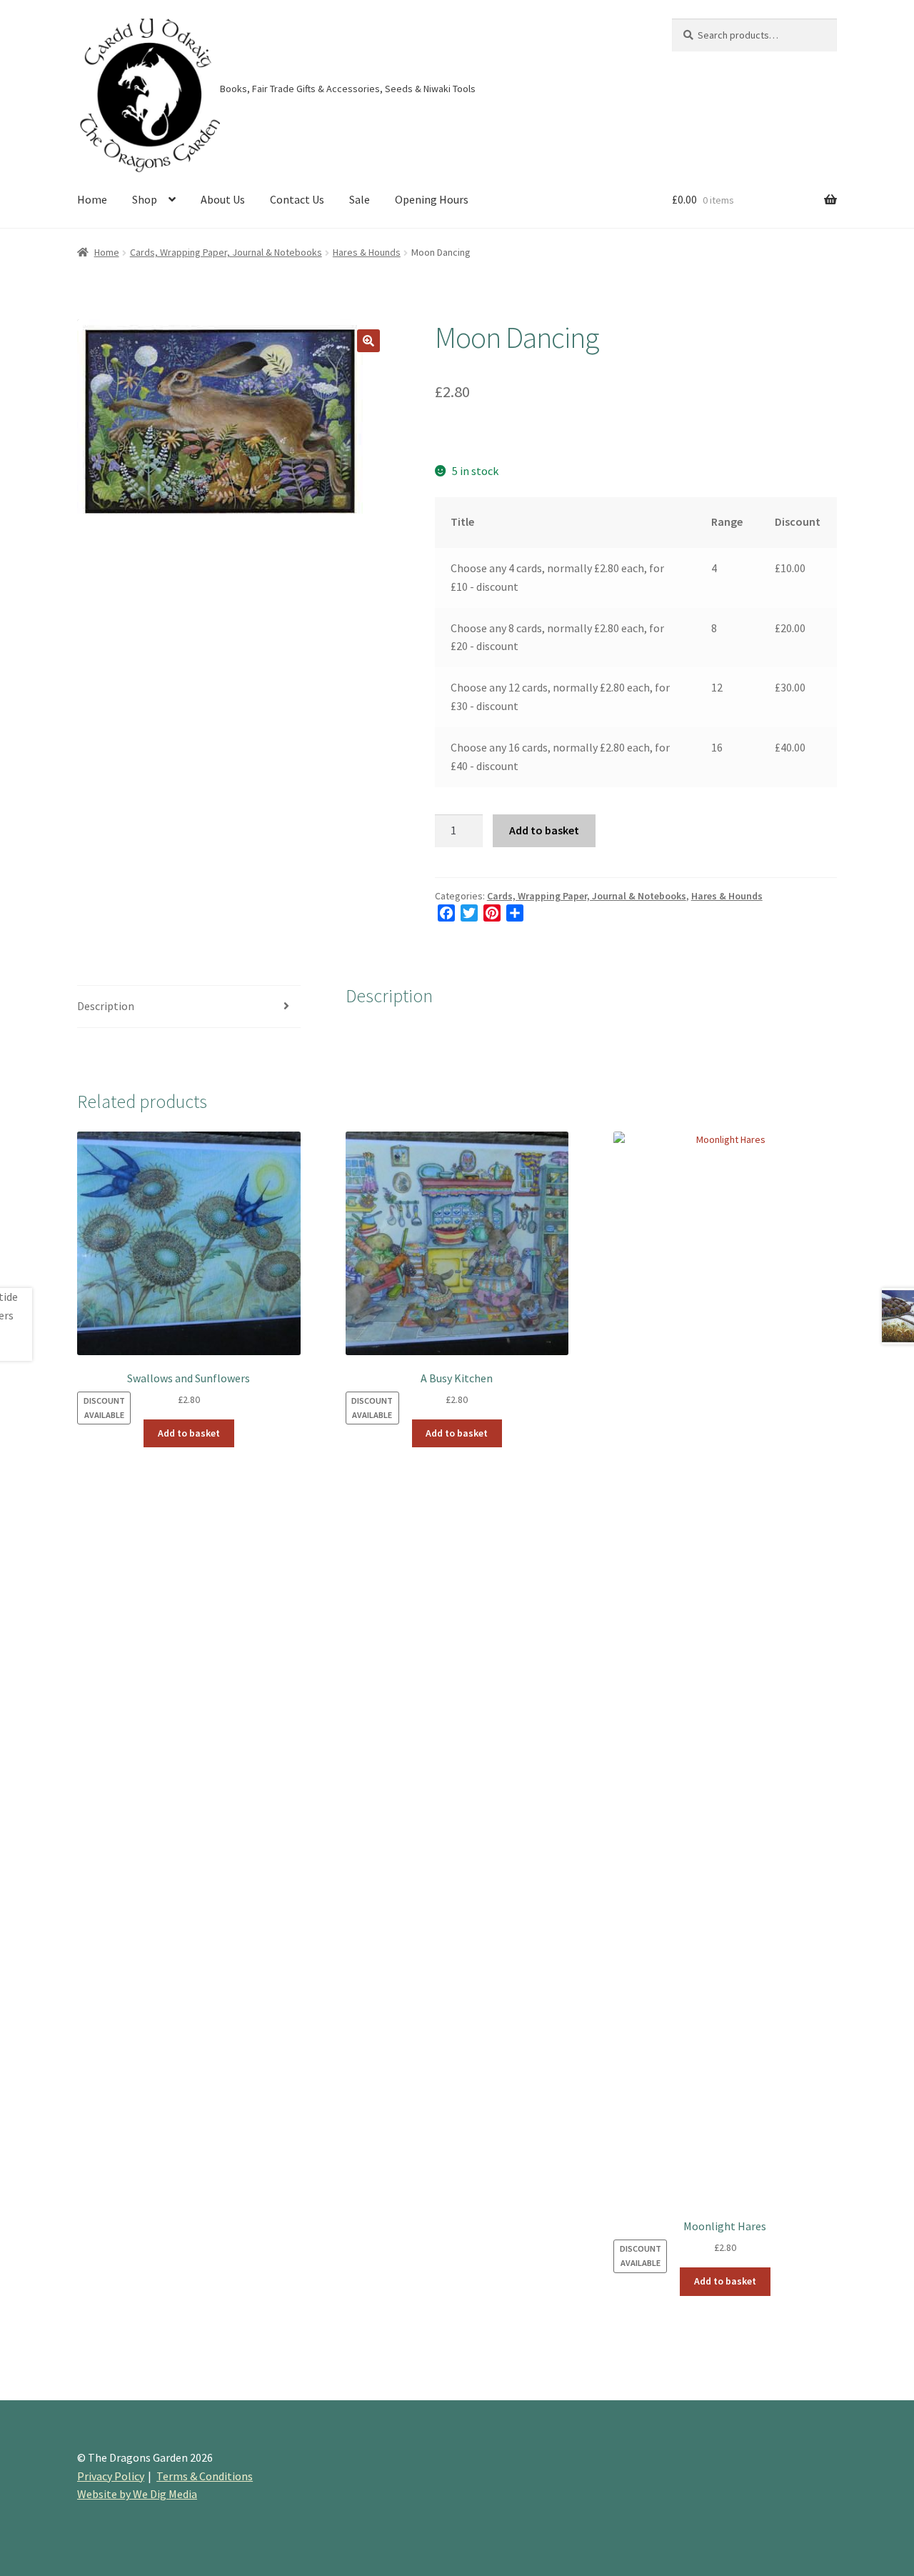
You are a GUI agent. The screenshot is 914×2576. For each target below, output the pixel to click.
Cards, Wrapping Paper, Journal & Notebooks (226, 252)
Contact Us (297, 199)
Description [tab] (106, 1006)
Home (92, 199)
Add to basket (544, 830)
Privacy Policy (111, 2476)
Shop (145, 199)
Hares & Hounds (367, 252)
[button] (368, 341)
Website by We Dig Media (137, 2494)
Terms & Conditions (205, 2476)
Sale (360, 199)
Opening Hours (432, 199)
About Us (223, 199)
